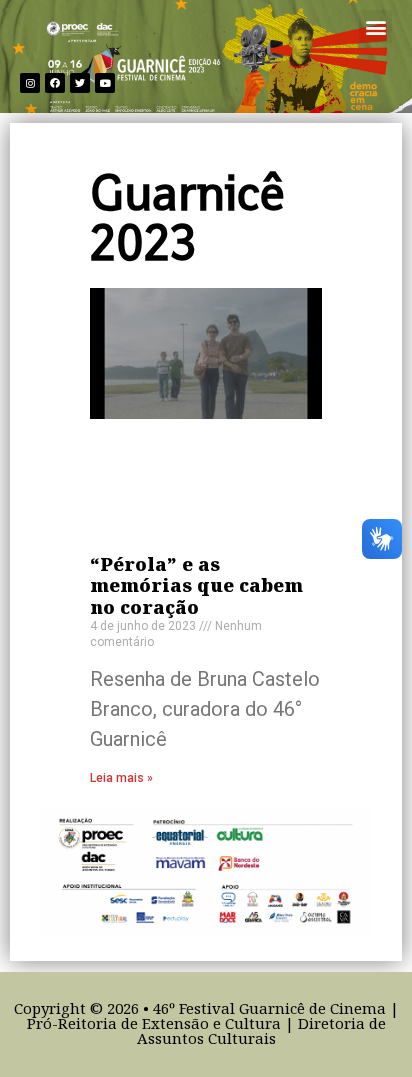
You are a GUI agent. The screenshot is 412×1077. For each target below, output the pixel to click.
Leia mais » (121, 778)
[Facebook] (55, 83)
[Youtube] (105, 83)
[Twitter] (80, 83)
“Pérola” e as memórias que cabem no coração (196, 587)
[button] (375, 26)
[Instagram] (30, 83)
